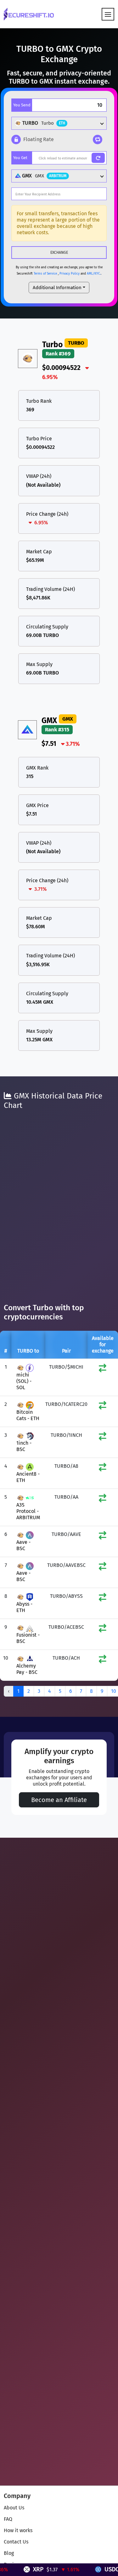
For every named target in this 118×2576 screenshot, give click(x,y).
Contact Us (16, 2542)
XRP (27, 2569)
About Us (14, 2508)
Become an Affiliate (59, 1800)
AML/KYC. (94, 274)
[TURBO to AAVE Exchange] (103, 1537)
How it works (18, 2530)
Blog (9, 2553)
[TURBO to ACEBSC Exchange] (103, 1630)
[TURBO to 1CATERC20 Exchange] (103, 1407)
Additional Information (57, 288)
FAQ (8, 2519)
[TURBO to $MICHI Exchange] (103, 1369)
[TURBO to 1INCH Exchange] (103, 1438)
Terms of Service (45, 274)
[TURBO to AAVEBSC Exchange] (103, 1568)
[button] (33, 140)
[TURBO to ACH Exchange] (103, 1660)
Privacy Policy (70, 274)
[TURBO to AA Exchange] (103, 1499)
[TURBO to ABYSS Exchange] (103, 1599)
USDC (100, 2569)
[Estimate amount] (98, 158)
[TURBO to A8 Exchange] (103, 1469)
